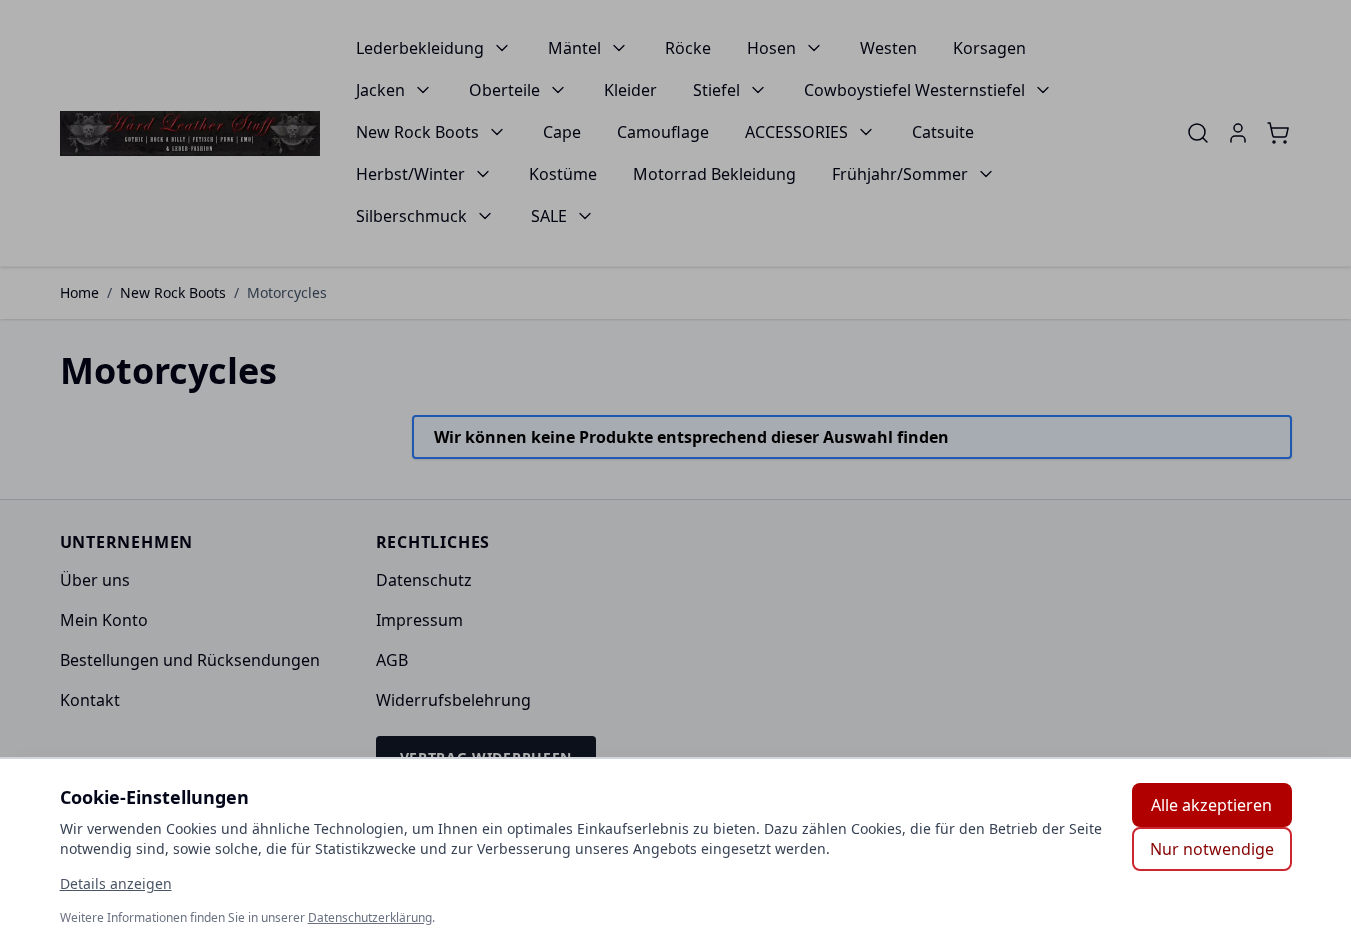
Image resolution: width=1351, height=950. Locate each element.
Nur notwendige (1212, 849)
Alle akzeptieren (1211, 805)
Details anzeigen (116, 883)
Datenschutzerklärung (370, 917)
